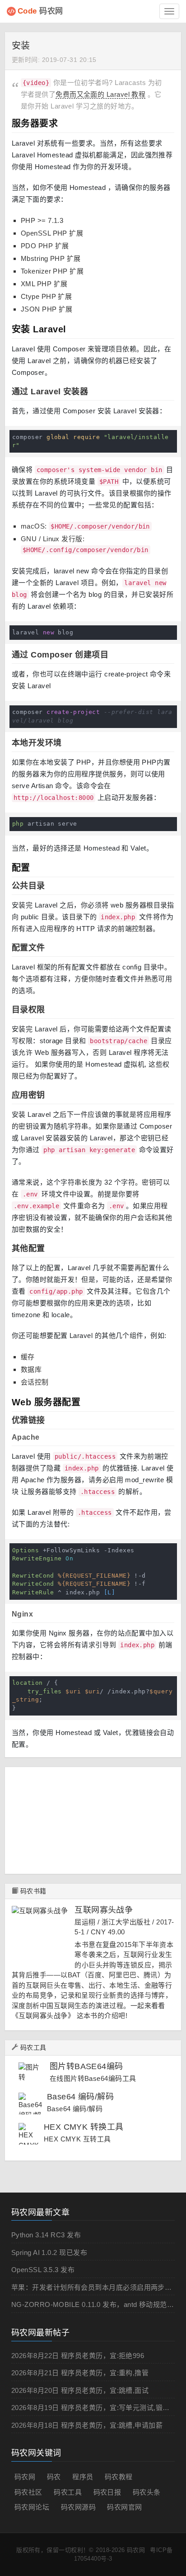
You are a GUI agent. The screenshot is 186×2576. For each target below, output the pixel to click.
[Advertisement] (99, 1819)
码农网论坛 (32, 2507)
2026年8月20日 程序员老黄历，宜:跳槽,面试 (80, 2390)
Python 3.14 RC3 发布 (46, 2235)
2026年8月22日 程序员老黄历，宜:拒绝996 (78, 2356)
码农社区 (28, 2492)
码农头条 (147, 2492)
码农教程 (119, 2477)
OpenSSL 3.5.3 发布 (43, 2270)
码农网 (40, 11)
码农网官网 (124, 2507)
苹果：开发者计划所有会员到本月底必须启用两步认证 (95, 2287)
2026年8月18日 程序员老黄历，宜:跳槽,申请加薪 (87, 2425)
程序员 (83, 2477)
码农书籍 (33, 1891)
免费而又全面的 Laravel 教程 (100, 94)
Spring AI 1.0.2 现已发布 (49, 2252)
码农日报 (107, 2492)
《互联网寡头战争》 (43, 2016)
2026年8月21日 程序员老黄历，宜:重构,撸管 (80, 2373)
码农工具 (33, 2047)
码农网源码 (78, 2507)
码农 (54, 2477)
